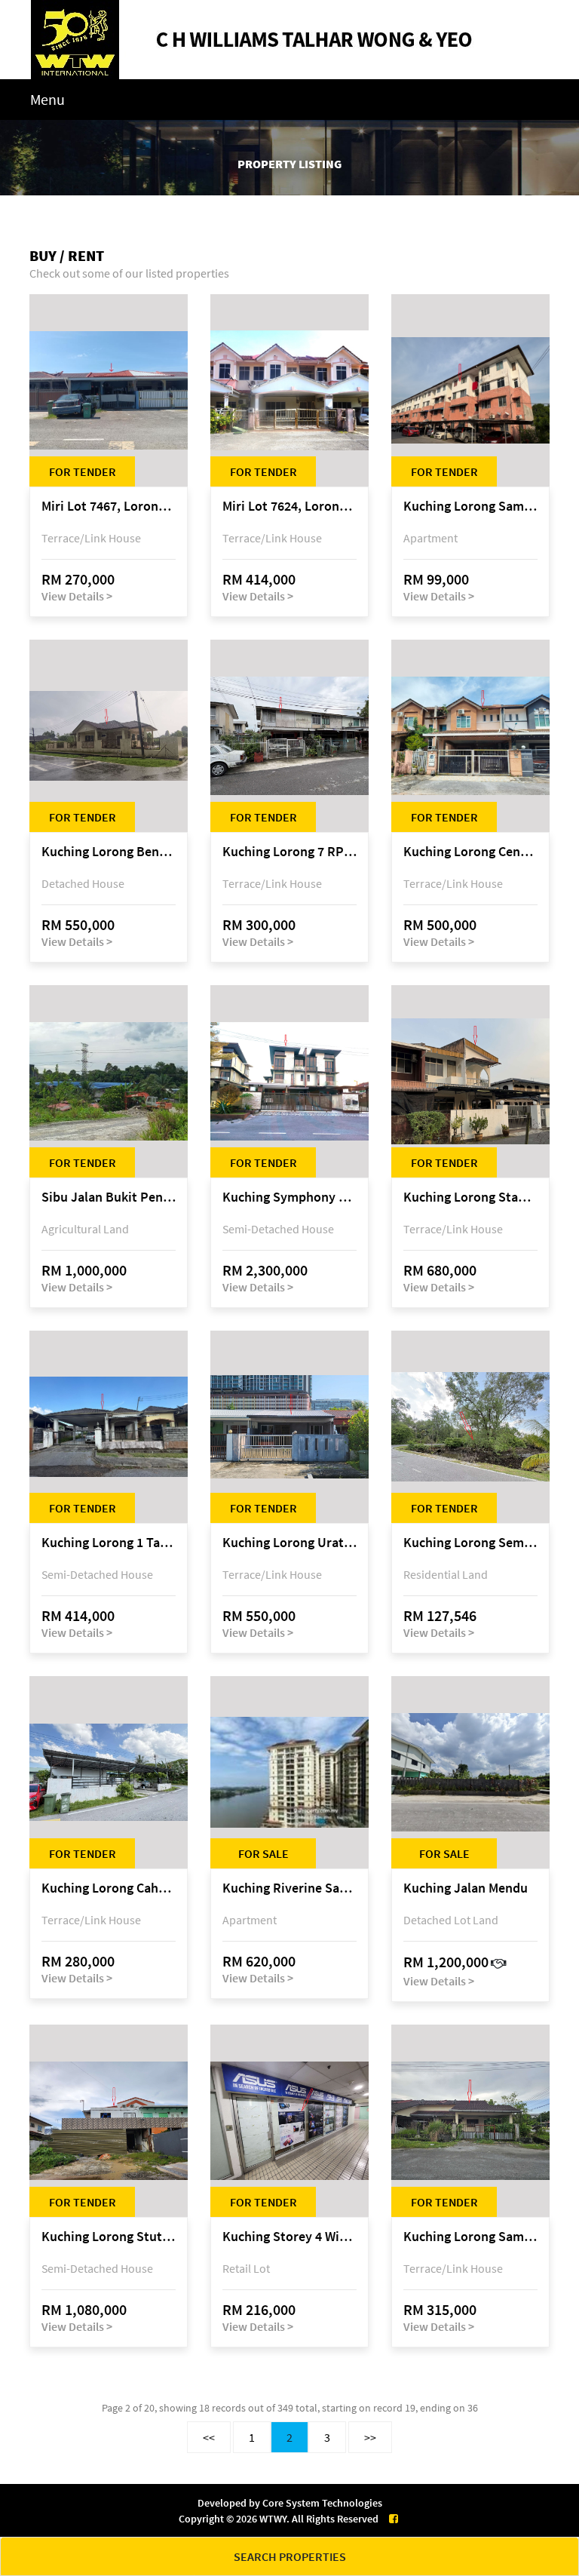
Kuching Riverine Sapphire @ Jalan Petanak (289, 1888)
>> (370, 2437)
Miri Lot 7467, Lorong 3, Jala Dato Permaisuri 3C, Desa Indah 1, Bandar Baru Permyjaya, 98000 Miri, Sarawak (109, 507)
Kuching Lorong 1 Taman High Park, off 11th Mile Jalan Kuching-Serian (109, 1543)
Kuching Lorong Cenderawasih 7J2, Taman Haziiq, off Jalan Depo (470, 852)
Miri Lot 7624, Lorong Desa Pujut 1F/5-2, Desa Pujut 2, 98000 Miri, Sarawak (289, 507)
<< (209, 2437)
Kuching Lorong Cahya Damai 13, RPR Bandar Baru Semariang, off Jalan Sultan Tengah (109, 1888)
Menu (47, 99)
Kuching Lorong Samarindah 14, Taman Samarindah (470, 507)
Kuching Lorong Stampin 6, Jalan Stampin (470, 1197)
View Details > (77, 596)
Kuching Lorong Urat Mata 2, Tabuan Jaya (289, 1543)
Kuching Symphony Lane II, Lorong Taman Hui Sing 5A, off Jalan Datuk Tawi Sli (289, 1197)
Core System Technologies (322, 2503)
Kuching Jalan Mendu (466, 1888)
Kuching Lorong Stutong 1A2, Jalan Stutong (109, 2237)
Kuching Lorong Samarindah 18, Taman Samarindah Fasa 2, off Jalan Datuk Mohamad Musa (470, 2237)
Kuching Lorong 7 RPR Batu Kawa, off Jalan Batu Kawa (289, 852)
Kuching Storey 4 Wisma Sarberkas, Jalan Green (289, 2237)
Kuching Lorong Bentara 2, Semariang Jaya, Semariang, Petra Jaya (109, 852)
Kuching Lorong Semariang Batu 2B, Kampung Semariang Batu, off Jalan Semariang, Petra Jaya (470, 1543)
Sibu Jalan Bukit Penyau (109, 1197)
